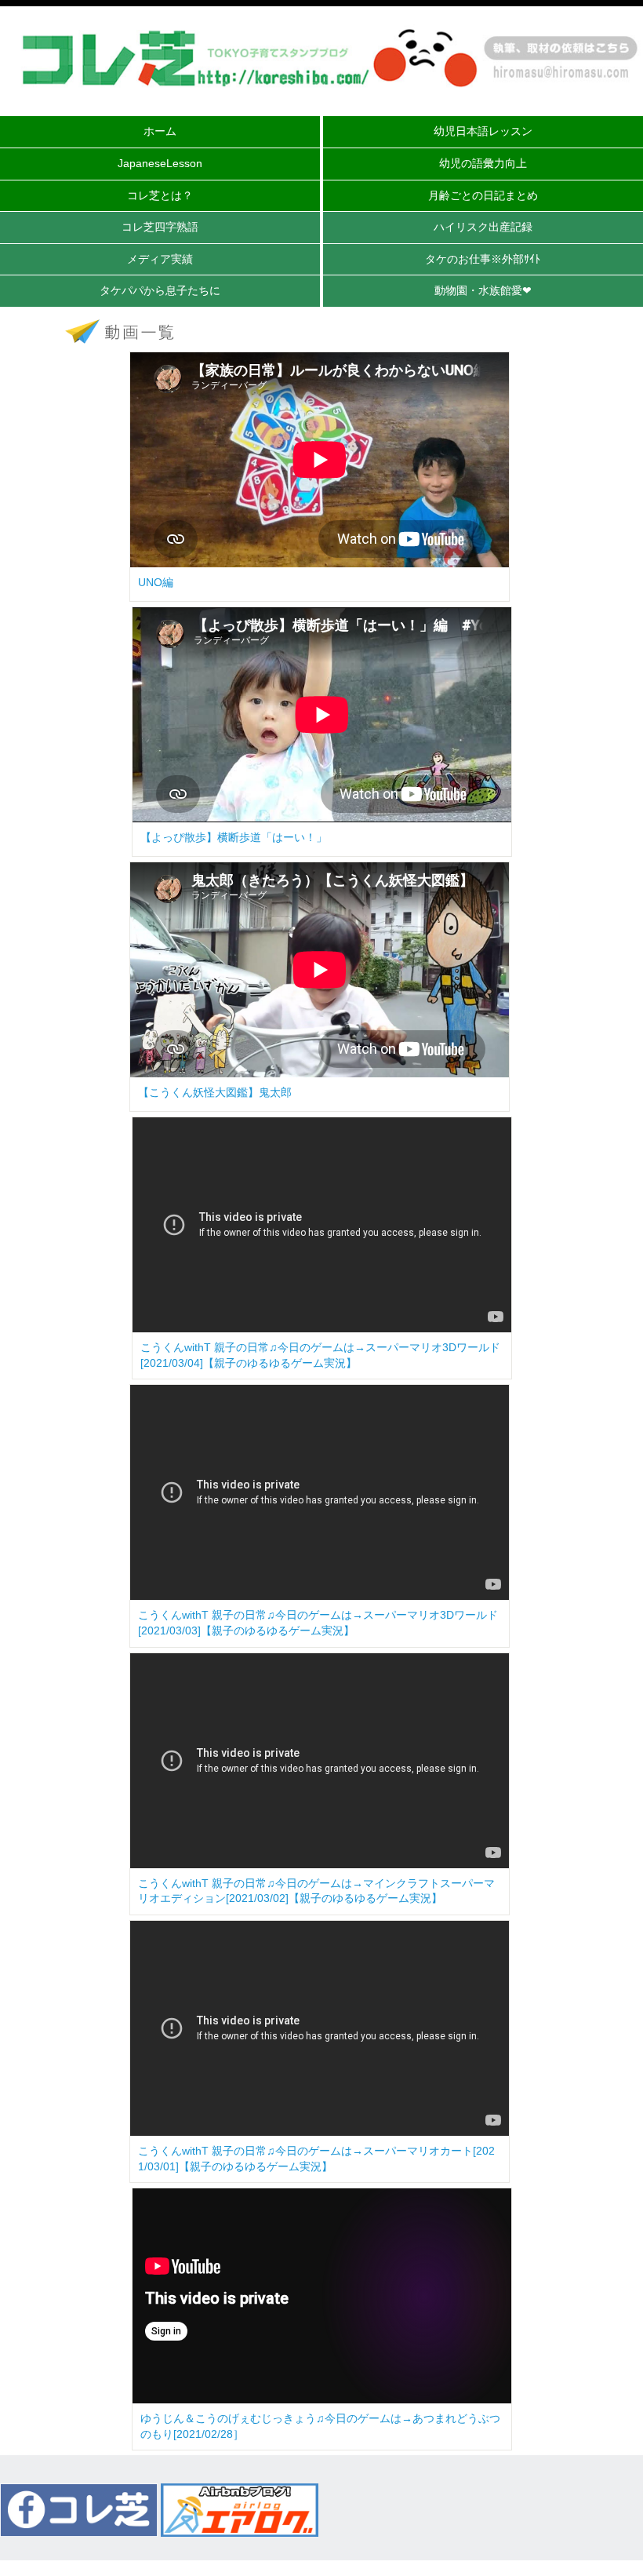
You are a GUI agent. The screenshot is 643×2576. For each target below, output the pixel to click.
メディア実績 (160, 259)
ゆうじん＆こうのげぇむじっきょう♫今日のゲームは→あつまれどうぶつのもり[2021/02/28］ (320, 2426)
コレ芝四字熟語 (160, 227)
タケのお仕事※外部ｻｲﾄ (483, 259)
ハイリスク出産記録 (483, 227)
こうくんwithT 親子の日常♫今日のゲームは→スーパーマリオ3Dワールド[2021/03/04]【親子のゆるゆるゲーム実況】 (320, 1355)
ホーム (160, 131)
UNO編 (156, 582)
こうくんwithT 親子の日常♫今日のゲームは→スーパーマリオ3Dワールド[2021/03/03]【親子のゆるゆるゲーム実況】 (318, 1623)
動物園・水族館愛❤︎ (483, 290)
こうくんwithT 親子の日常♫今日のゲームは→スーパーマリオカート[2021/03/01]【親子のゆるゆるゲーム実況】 (316, 2159)
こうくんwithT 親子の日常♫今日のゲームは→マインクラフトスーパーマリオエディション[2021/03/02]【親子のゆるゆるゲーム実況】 (316, 1891)
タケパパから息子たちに (160, 290)
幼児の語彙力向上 (483, 163)
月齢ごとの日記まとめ (483, 195)
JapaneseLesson (160, 163)
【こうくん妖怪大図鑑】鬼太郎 (215, 1092)
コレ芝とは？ (160, 195)
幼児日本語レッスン (483, 131)
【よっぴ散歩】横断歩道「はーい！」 (234, 837)
